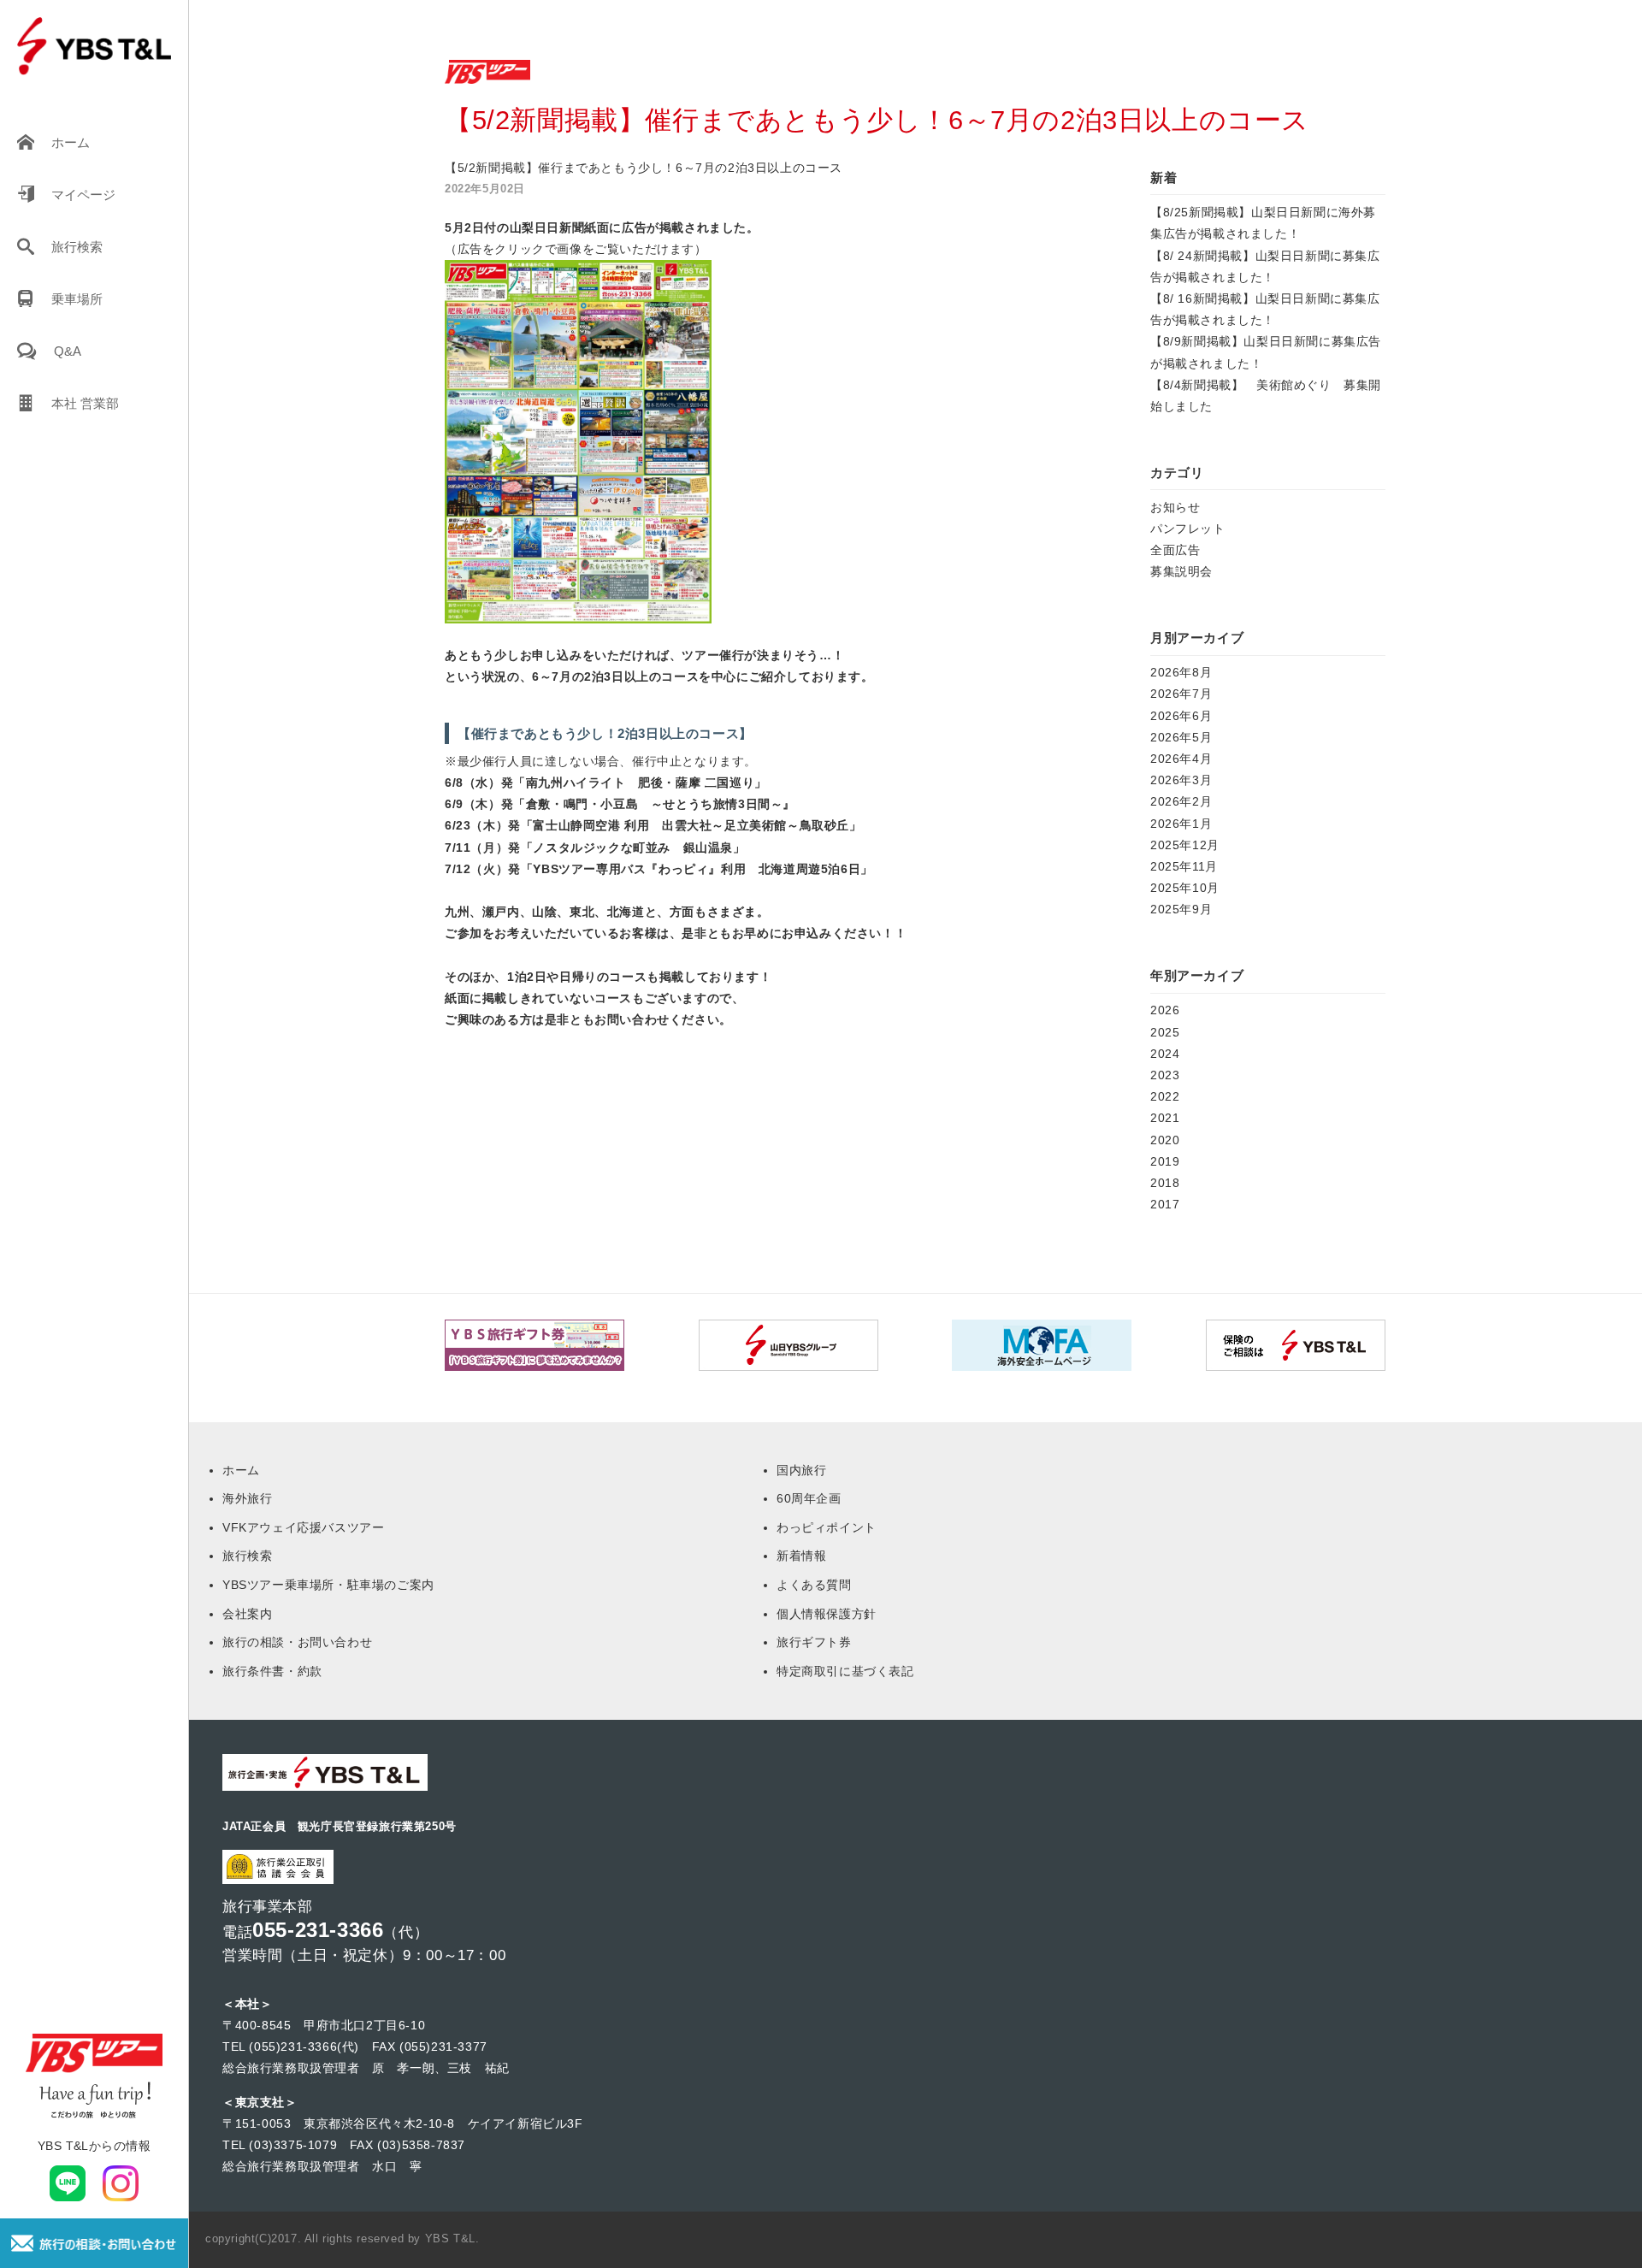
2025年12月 (1185, 845)
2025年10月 (1185, 888)
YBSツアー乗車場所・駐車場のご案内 (328, 1585)
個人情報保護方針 (827, 1614)
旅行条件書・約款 (272, 1671)
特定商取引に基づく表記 (845, 1671)
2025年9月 (1181, 909)
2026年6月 (1181, 716)
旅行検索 (77, 247)
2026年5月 (1181, 737)
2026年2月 (1181, 801)
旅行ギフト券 (814, 1642)
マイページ (83, 195)
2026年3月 (1181, 780)
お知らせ (1175, 507)
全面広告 (1175, 550)
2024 (1165, 1054)
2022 (1165, 1096)
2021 (1165, 1118)
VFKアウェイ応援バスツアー (303, 1527)
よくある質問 (814, 1585)
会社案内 (247, 1614)
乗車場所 (77, 299)
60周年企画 (809, 1498)
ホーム (71, 142)
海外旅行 (247, 1498)
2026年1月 (1181, 824)
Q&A (68, 351)
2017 (1165, 1204)
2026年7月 (1181, 694)
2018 (1165, 1183)
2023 (1165, 1075)
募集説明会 (1181, 571)
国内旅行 (801, 1470)
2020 (1165, 1140)
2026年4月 (1181, 759)
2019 (1165, 1161)
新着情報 (801, 1556)
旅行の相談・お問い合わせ (297, 1642)
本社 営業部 (85, 403)
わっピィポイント (827, 1527)
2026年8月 (1181, 672)
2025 (1165, 1032)
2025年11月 (1184, 866)
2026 (1165, 1010)
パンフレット (1188, 529)
